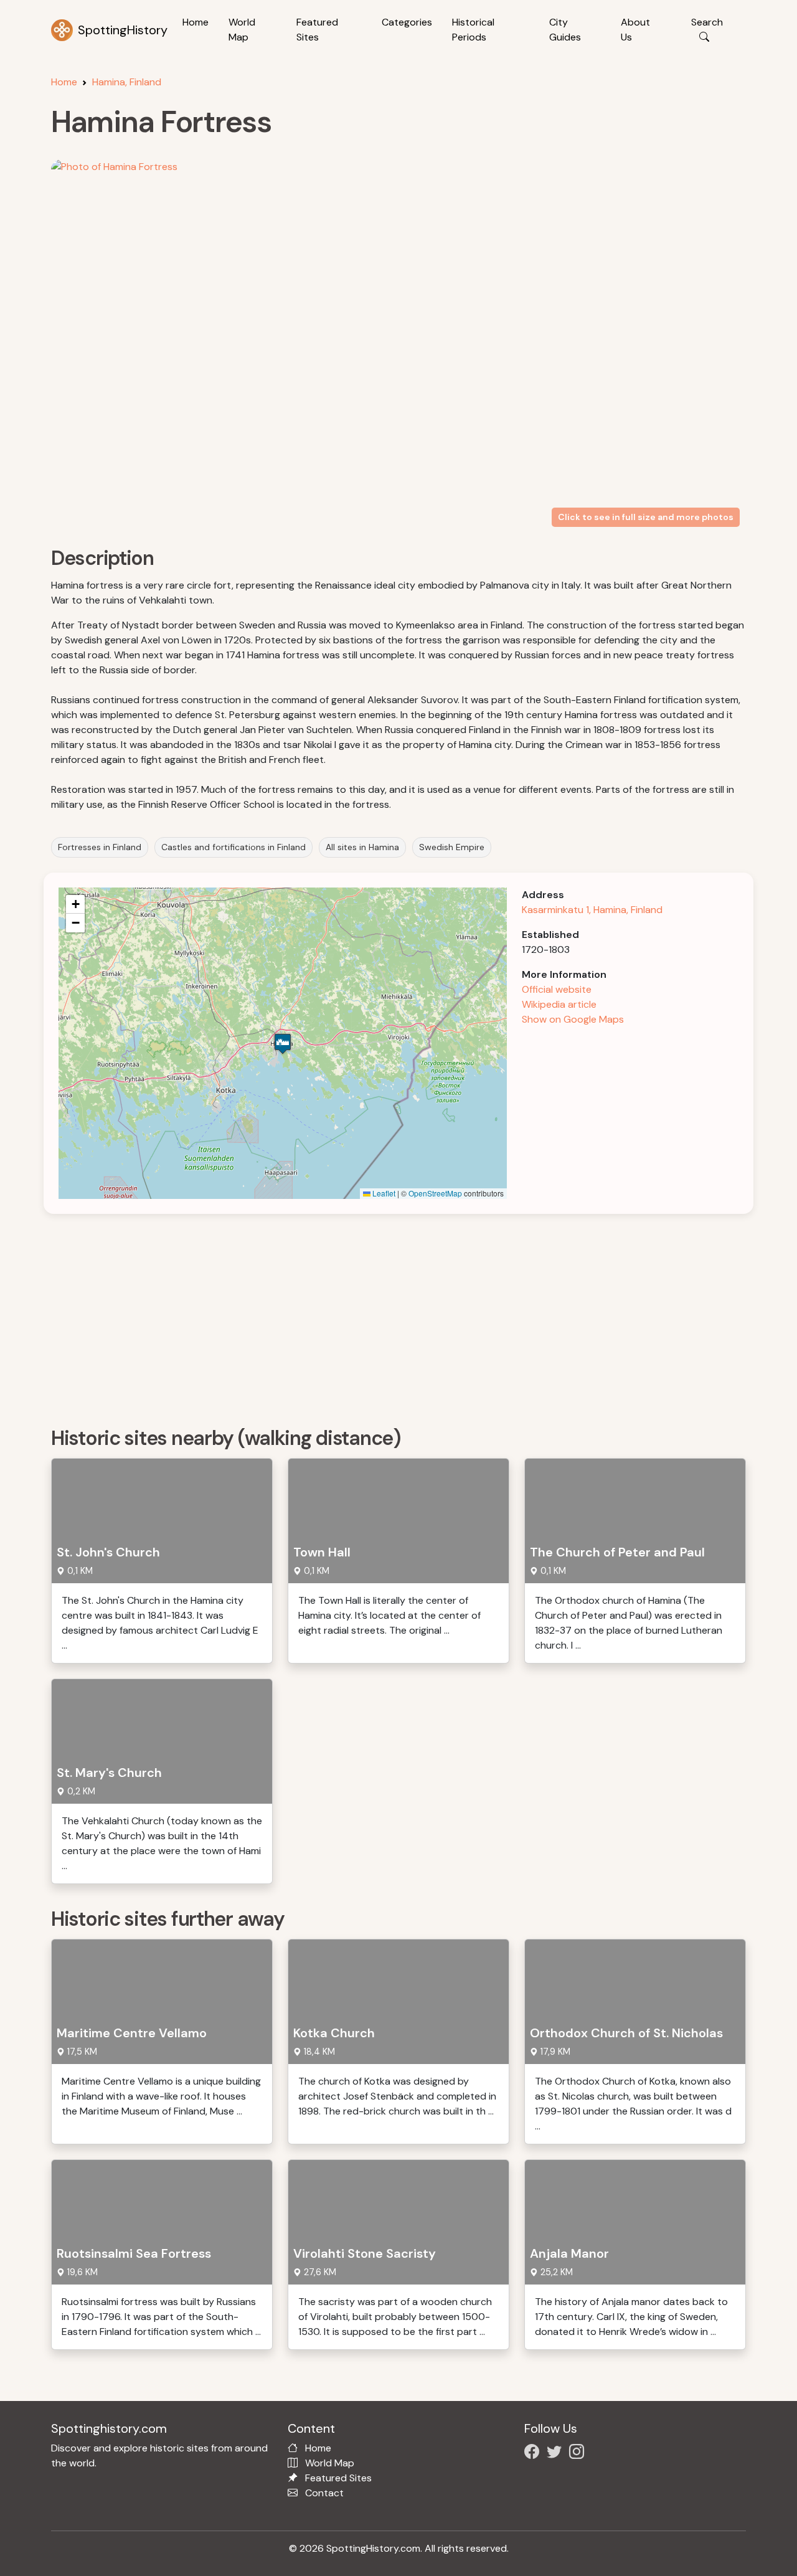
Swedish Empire (452, 847)
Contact (324, 2493)
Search (707, 22)
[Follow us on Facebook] (534, 2454)
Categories (407, 22)
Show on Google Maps (573, 1019)
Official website (557, 989)
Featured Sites (317, 30)
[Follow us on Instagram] (579, 2454)
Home (196, 22)
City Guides (565, 30)
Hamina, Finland (127, 82)
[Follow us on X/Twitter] (557, 2454)
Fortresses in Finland (100, 847)
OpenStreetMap (435, 1193)
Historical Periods (473, 30)
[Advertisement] (406, 1316)
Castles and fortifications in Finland (233, 847)
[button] (283, 1044)
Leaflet (383, 1193)
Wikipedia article (559, 1004)
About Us (635, 30)
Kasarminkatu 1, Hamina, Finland (592, 910)
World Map (242, 30)
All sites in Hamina (362, 847)
